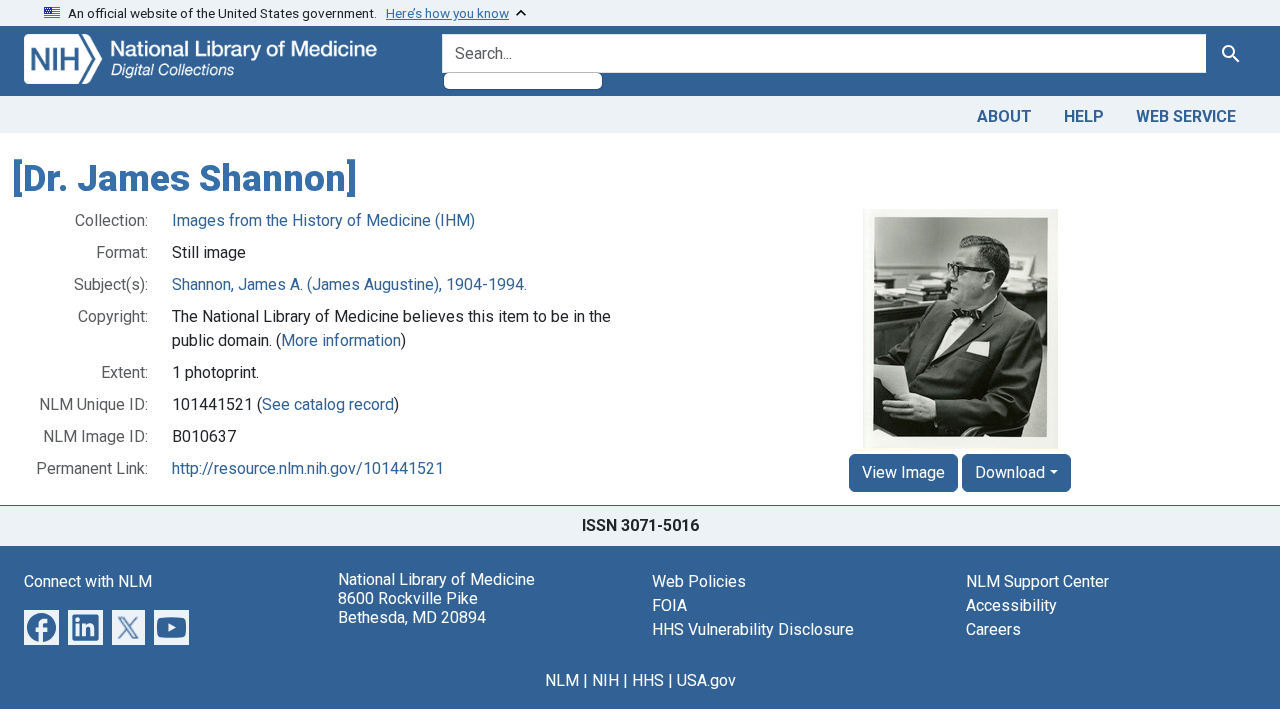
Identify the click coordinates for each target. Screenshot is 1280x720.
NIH (605, 680)
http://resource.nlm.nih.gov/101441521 (308, 468)
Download (1010, 472)
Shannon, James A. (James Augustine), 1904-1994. (349, 284)
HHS (648, 680)
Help (1084, 116)
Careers (993, 629)
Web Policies (699, 581)
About (1004, 116)
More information (341, 340)
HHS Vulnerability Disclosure (753, 629)
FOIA (669, 605)
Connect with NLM (88, 581)
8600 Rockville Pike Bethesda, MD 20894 (412, 608)
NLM (562, 680)
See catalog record (328, 404)
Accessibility (1011, 605)
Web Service (1186, 116)
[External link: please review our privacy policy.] (41, 625)
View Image (903, 472)
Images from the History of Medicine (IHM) (323, 220)
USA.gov (706, 680)
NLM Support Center (1037, 581)
